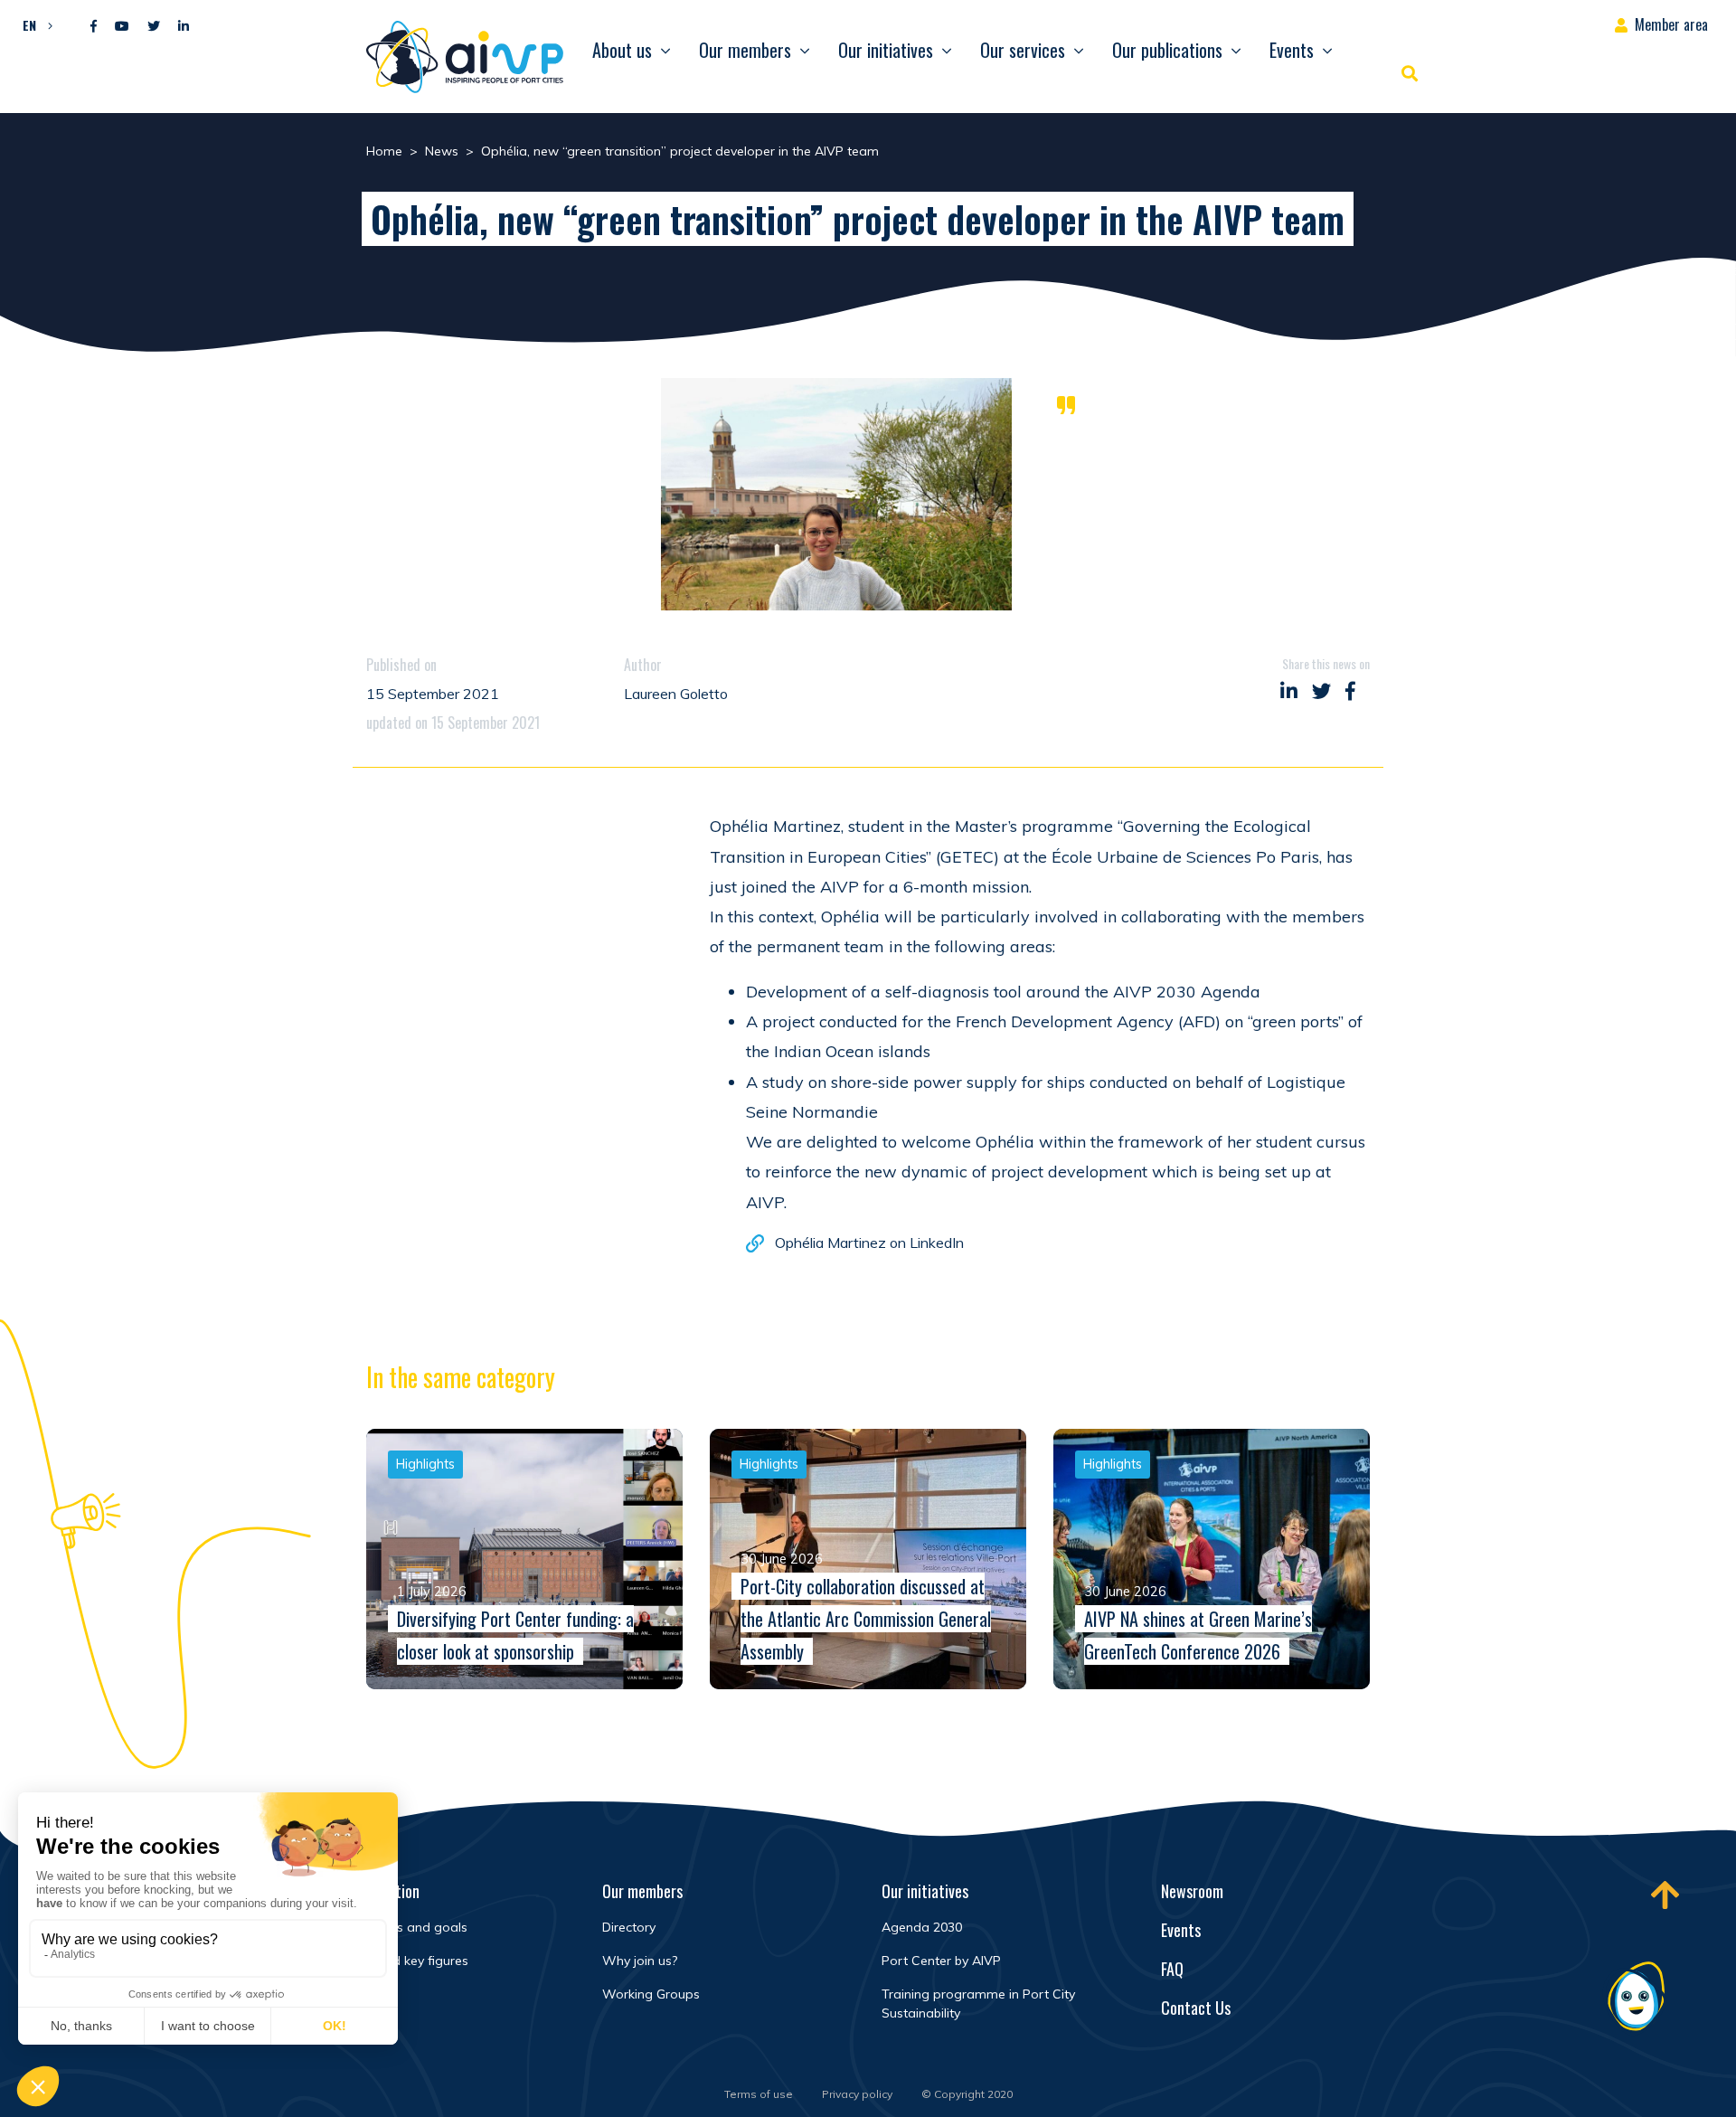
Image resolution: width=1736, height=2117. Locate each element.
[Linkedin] (184, 27)
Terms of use (759, 2094)
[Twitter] (154, 27)
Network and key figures (396, 1961)
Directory (629, 1927)
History (344, 1994)
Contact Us (1196, 2008)
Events (1292, 50)
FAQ (1172, 1969)
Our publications (1167, 50)
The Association (371, 1891)
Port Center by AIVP (941, 1961)
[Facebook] (94, 27)
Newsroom (1192, 1891)
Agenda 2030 (922, 1927)
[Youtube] (122, 27)
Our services (1023, 50)
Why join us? (640, 1961)
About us (622, 50)
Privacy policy (857, 2094)
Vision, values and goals (395, 1927)
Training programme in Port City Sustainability (978, 2004)
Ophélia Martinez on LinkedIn (869, 1243)
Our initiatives (886, 50)
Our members (745, 50)
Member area (1671, 24)
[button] (33, 24)
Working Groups (651, 1994)
